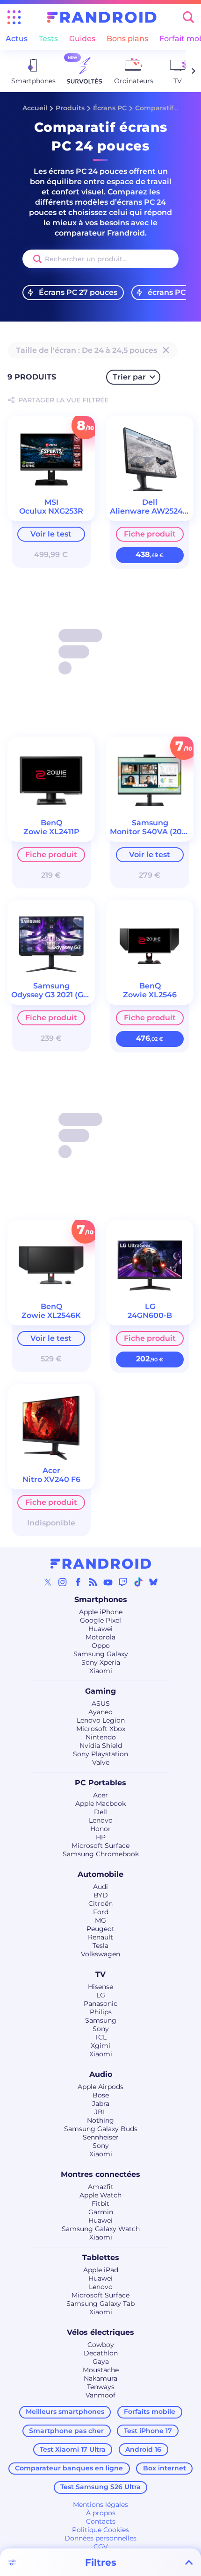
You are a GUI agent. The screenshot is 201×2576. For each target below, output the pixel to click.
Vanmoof (100, 2395)
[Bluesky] (153, 1582)
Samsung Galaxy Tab (100, 2304)
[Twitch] (123, 1582)
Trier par (129, 377)
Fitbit (100, 2204)
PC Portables (100, 1783)
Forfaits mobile (150, 2411)
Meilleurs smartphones (65, 2411)
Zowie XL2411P (51, 832)
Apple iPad (101, 2270)
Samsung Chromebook (101, 1854)
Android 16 (143, 2449)
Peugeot (100, 1929)
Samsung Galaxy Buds (101, 2129)
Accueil (35, 108)
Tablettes (101, 2258)
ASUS (101, 1703)
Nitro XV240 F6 (51, 1479)
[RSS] (93, 1582)
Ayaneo (100, 1712)
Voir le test (51, 534)
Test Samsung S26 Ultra (100, 2487)
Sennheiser (101, 2137)
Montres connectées (100, 2174)
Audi (100, 1887)
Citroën (100, 1903)
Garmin (101, 2212)
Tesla (100, 1946)
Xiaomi (101, 1671)
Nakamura (100, 2378)
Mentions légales (100, 2504)
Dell (100, 1812)
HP (101, 1837)
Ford (101, 1912)
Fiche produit (150, 534)
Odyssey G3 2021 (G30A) (56, 995)
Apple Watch (100, 2195)
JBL (100, 2112)
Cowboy (101, 2345)
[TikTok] (138, 1582)
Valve (101, 1762)
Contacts (101, 2521)
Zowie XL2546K (51, 1315)
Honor (100, 1829)
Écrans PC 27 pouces (78, 292)
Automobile (100, 1874)
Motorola (100, 1637)
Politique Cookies (100, 2530)
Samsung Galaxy (101, 1654)
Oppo (101, 1646)
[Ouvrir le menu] (14, 17)
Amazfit (101, 2187)
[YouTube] (108, 1582)
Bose (101, 2095)
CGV (101, 2547)
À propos (101, 2513)
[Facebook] (78, 1582)
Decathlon (101, 2353)
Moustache (101, 2370)
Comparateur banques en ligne (69, 2468)
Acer (100, 1795)
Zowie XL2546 (150, 995)
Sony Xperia (101, 1662)
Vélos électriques (100, 2332)
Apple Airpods (100, 2087)
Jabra (101, 2104)
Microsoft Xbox (101, 1729)
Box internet (165, 2468)
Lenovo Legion (101, 1720)
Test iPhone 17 (148, 2431)
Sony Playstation (100, 1754)
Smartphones (101, 1599)
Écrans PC (110, 108)
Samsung (101, 2020)
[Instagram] (63, 1582)
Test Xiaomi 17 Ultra (73, 2449)
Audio (101, 2074)
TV (100, 1974)
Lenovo (101, 1820)
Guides (82, 39)
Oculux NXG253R (51, 511)
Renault (100, 1937)
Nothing (100, 2120)
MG (100, 1920)
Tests (48, 39)
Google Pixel (100, 1620)
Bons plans (127, 39)
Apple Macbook (100, 1803)
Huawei (100, 1629)
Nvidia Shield (101, 1746)
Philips (101, 2012)
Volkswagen (100, 1954)
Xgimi (100, 2046)
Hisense (100, 1987)
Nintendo (101, 1737)
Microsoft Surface (100, 1846)
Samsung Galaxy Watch (101, 2229)
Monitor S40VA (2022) (151, 832)
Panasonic (100, 2004)
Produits (70, 108)
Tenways (101, 2387)
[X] (48, 1582)
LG (101, 1995)
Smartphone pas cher (66, 2431)
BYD (101, 1895)
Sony (101, 2029)
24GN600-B (150, 1315)
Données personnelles (100, 2538)
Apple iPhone (101, 1612)
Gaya (101, 2361)
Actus (17, 39)
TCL (100, 2037)
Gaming (100, 1691)
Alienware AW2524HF (152, 511)
